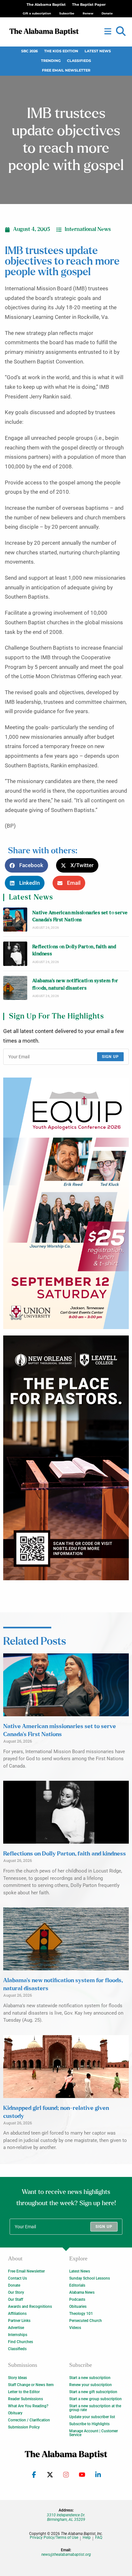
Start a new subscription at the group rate (95, 2408)
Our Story (16, 2292)
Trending (51, 61)
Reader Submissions (25, 2399)
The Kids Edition (61, 51)
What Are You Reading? (28, 2406)
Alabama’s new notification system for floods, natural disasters (75, 984)
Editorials (77, 2285)
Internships (18, 2335)
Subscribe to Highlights (89, 2424)
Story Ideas (17, 2378)
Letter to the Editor (24, 2392)
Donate (14, 2285)
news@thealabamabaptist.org (66, 2555)
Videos (75, 2328)
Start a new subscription (90, 2378)
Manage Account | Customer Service (94, 2433)
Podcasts (77, 2299)
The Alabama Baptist (46, 5)
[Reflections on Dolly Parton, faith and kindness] (15, 954)
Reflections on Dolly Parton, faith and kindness (74, 950)
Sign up (110, 1057)
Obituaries (78, 2307)
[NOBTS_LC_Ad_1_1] (66, 1458)
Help (87, 2538)
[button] (121, 31)
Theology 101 (81, 2314)
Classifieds (79, 61)
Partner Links (19, 2321)
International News (88, 229)
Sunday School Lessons (90, 2278)
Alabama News (82, 2292)
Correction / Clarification (29, 2420)
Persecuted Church (86, 2321)
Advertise (16, 2328)
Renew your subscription (91, 2385)
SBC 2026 (29, 51)
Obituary (15, 2413)
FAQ (99, 2538)
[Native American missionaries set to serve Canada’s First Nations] (15, 920)
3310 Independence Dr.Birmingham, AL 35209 (66, 2517)
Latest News (98, 51)
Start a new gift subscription (93, 2392)
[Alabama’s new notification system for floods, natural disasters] (15, 988)
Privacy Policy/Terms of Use (54, 2538)
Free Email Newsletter (66, 70)
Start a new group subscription (95, 2399)
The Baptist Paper (89, 5)
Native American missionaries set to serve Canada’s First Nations (80, 916)
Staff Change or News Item (31, 2385)
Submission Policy (24, 2427)
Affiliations (17, 2314)
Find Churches (21, 2342)
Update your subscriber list (92, 2417)
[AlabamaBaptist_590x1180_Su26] (66, 1203)
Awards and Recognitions (30, 2307)
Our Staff (16, 2299)
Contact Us (17, 2278)
